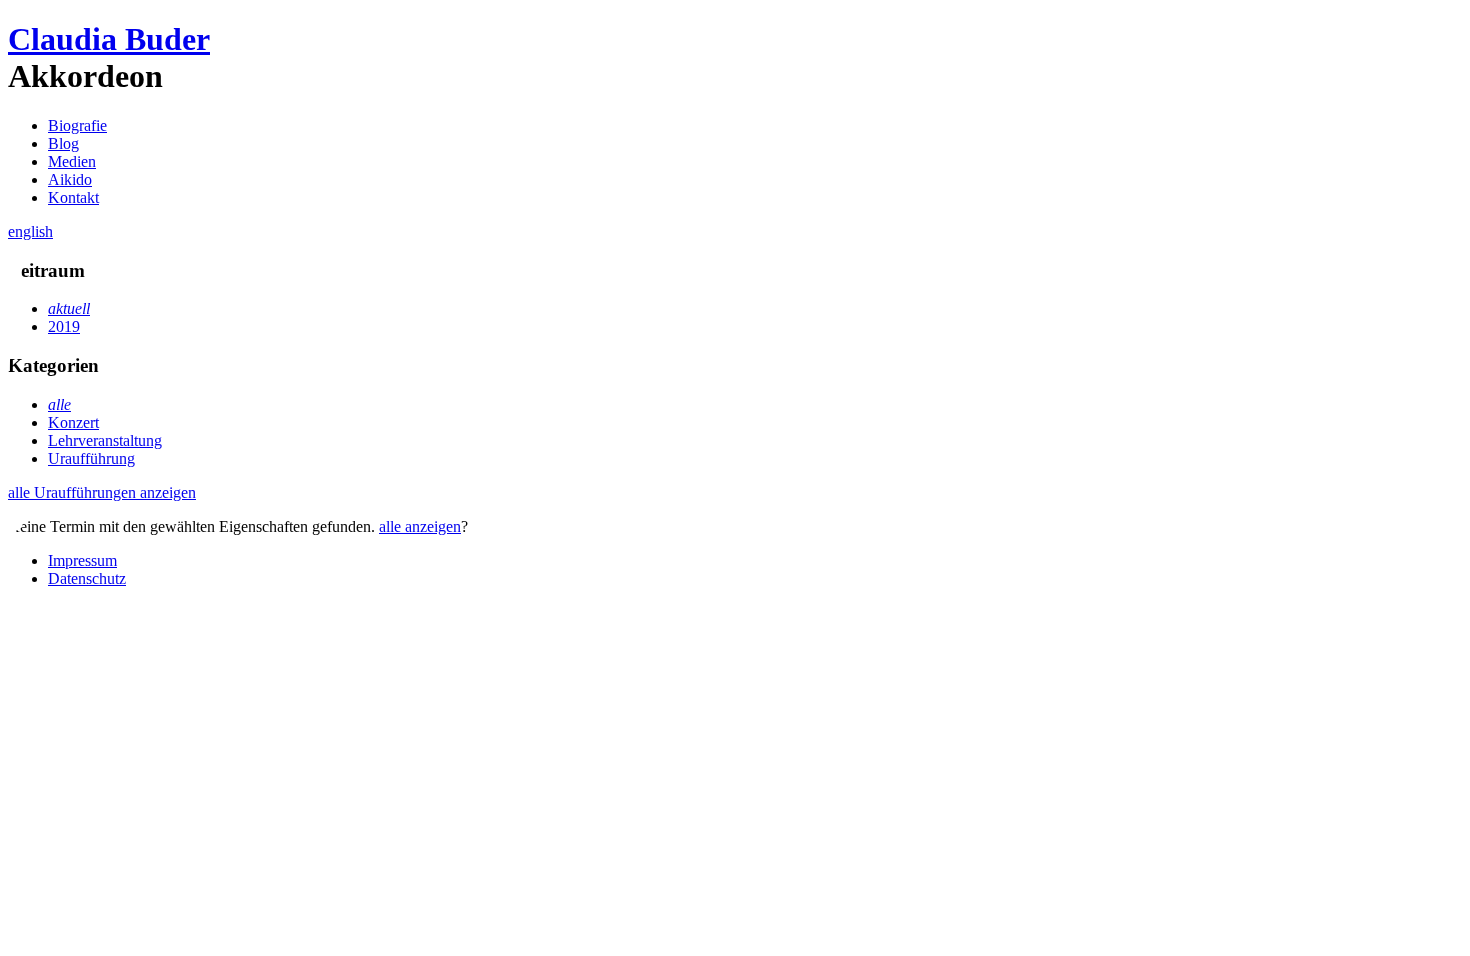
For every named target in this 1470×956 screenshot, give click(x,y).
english (30, 231)
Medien (72, 161)
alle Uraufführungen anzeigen (102, 492)
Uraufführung (91, 458)
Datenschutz (87, 578)
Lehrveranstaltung (105, 440)
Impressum (82, 560)
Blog (63, 143)
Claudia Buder (109, 39)
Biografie (77, 125)
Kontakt (73, 197)
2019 (64, 326)
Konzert (73, 422)
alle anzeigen (420, 526)
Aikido (70, 179)
